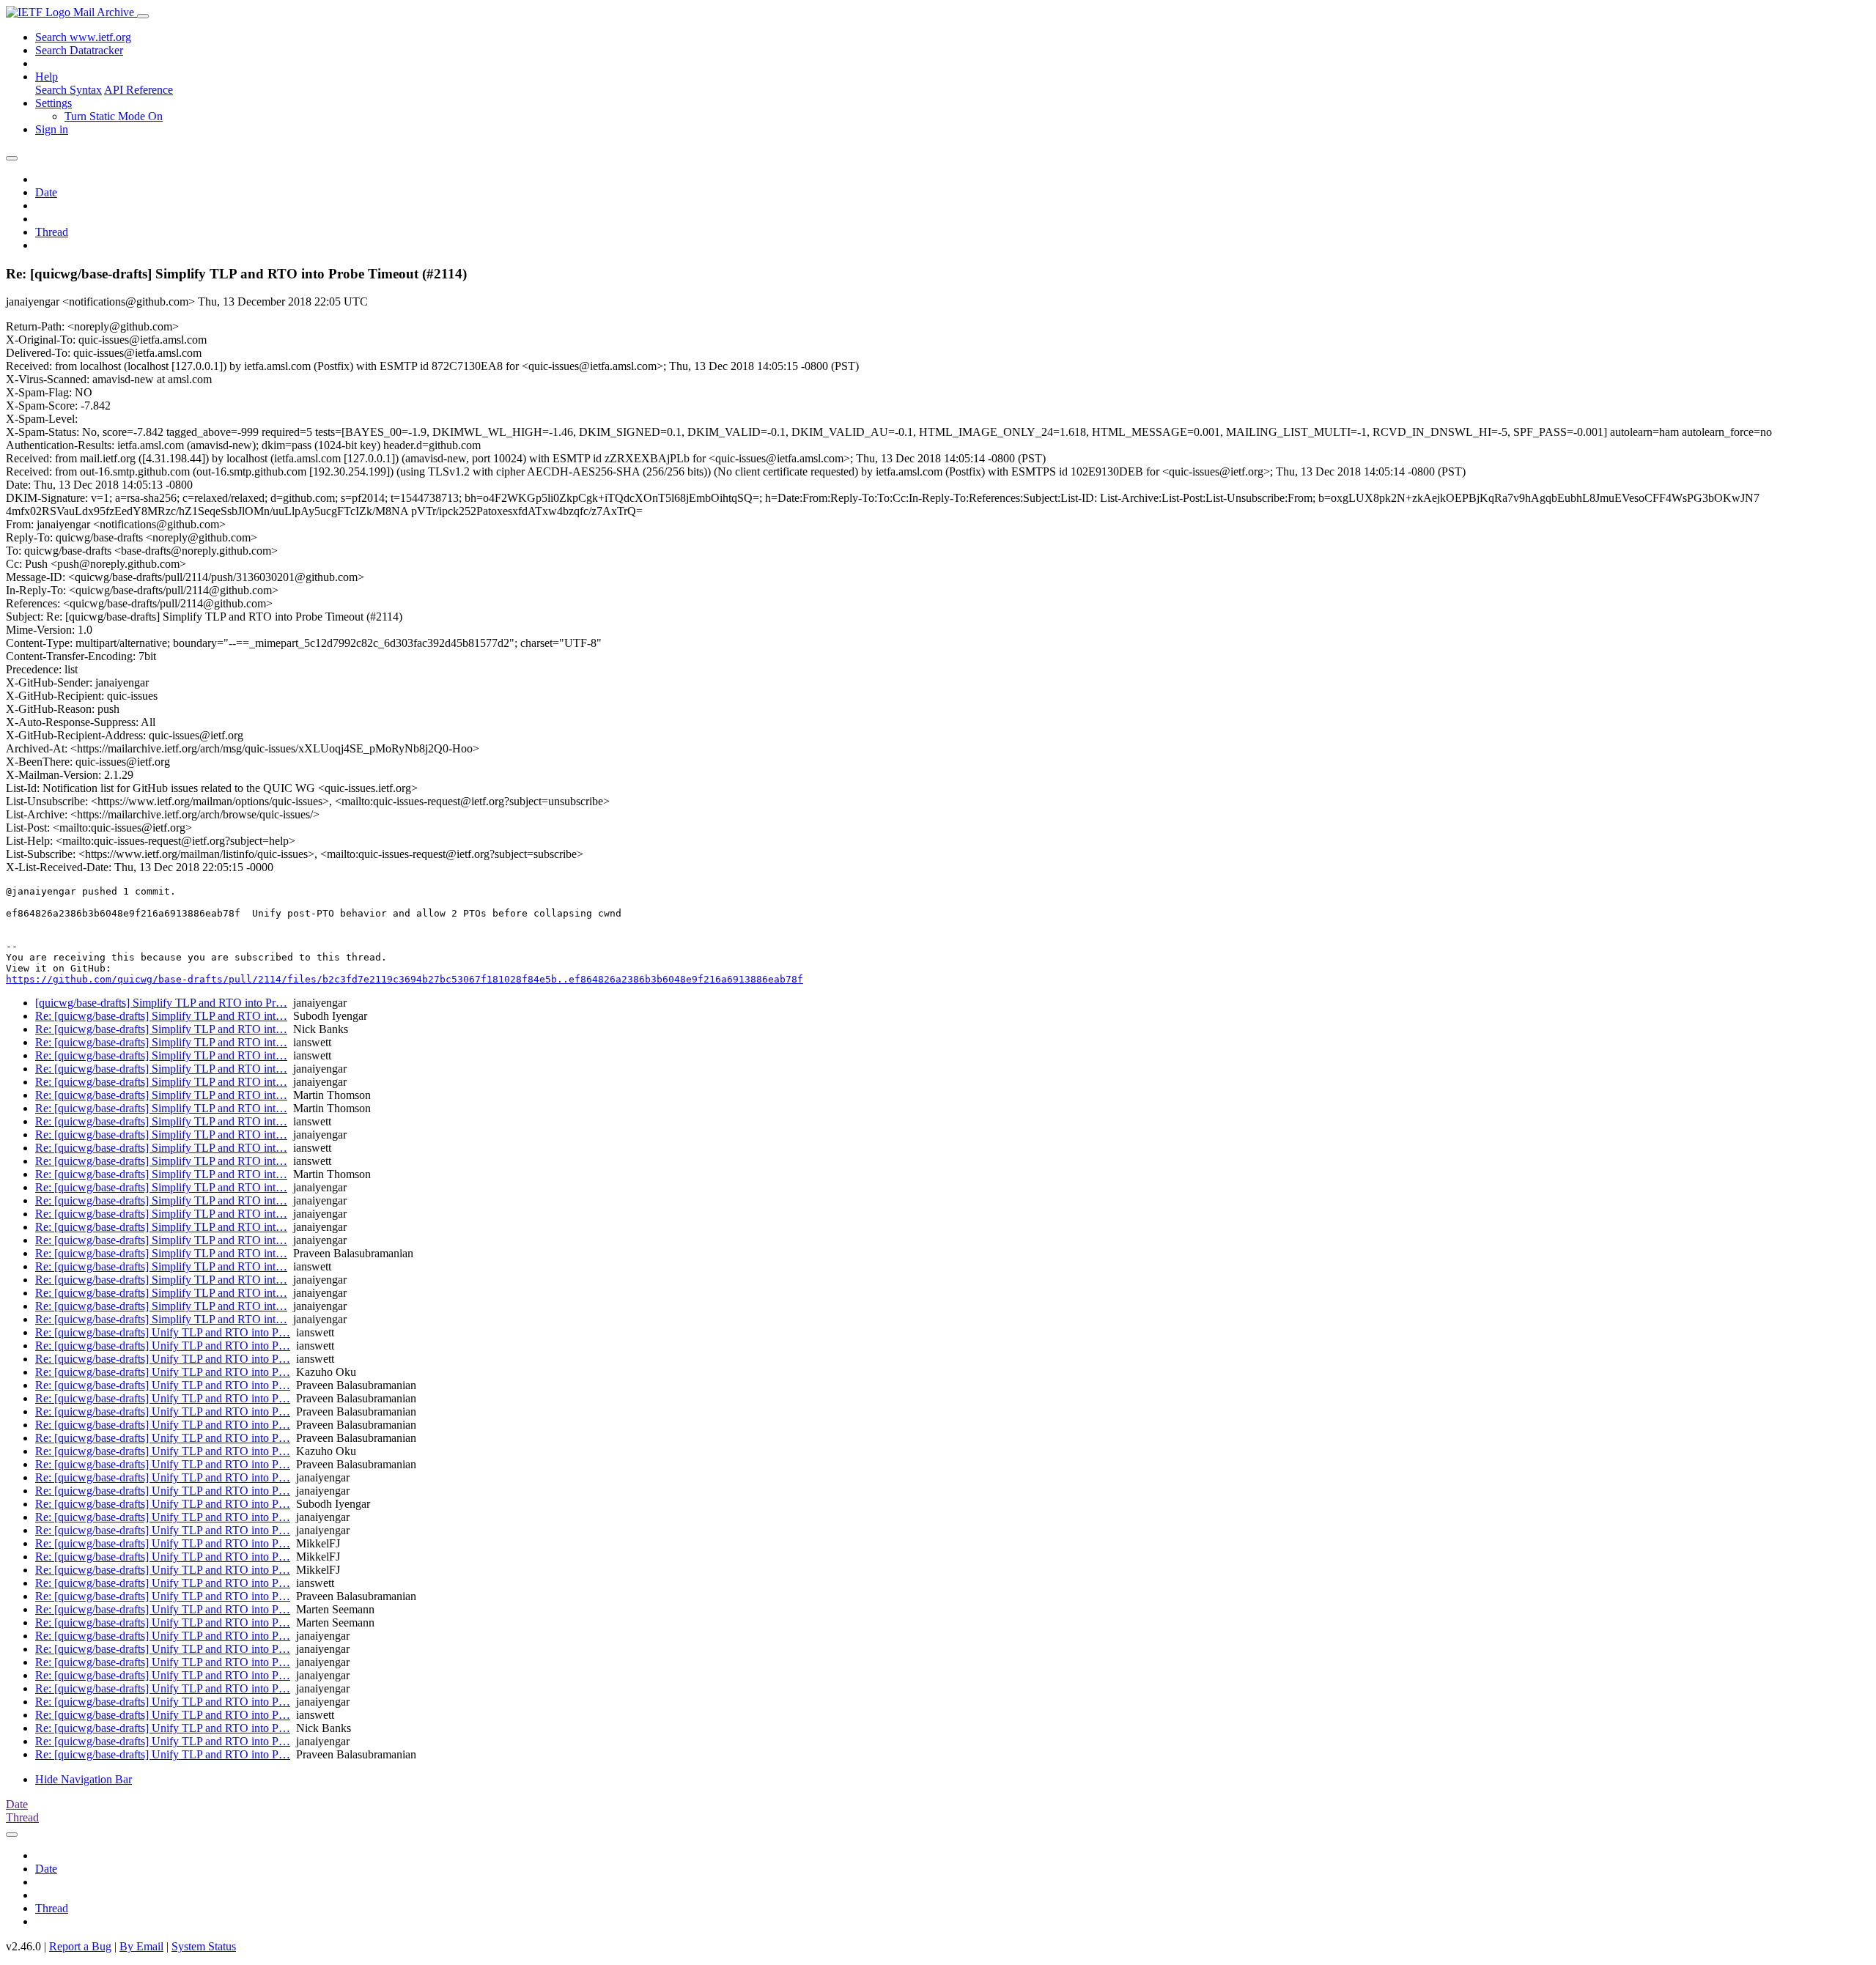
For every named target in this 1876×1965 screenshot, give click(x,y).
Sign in (52, 129)
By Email (141, 1946)
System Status (204, 1946)
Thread (52, 232)
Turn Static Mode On (114, 116)
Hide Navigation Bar (84, 1779)
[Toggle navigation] (143, 16)
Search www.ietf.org (83, 37)
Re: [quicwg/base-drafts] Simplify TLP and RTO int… (161, 1016)
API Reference (139, 90)
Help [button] (47, 77)
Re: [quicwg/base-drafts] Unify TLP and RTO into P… (163, 1332)
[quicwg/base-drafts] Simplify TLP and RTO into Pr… (161, 1003)
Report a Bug (80, 1946)
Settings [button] (53, 103)
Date (46, 192)
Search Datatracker (79, 50)
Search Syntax (69, 90)
